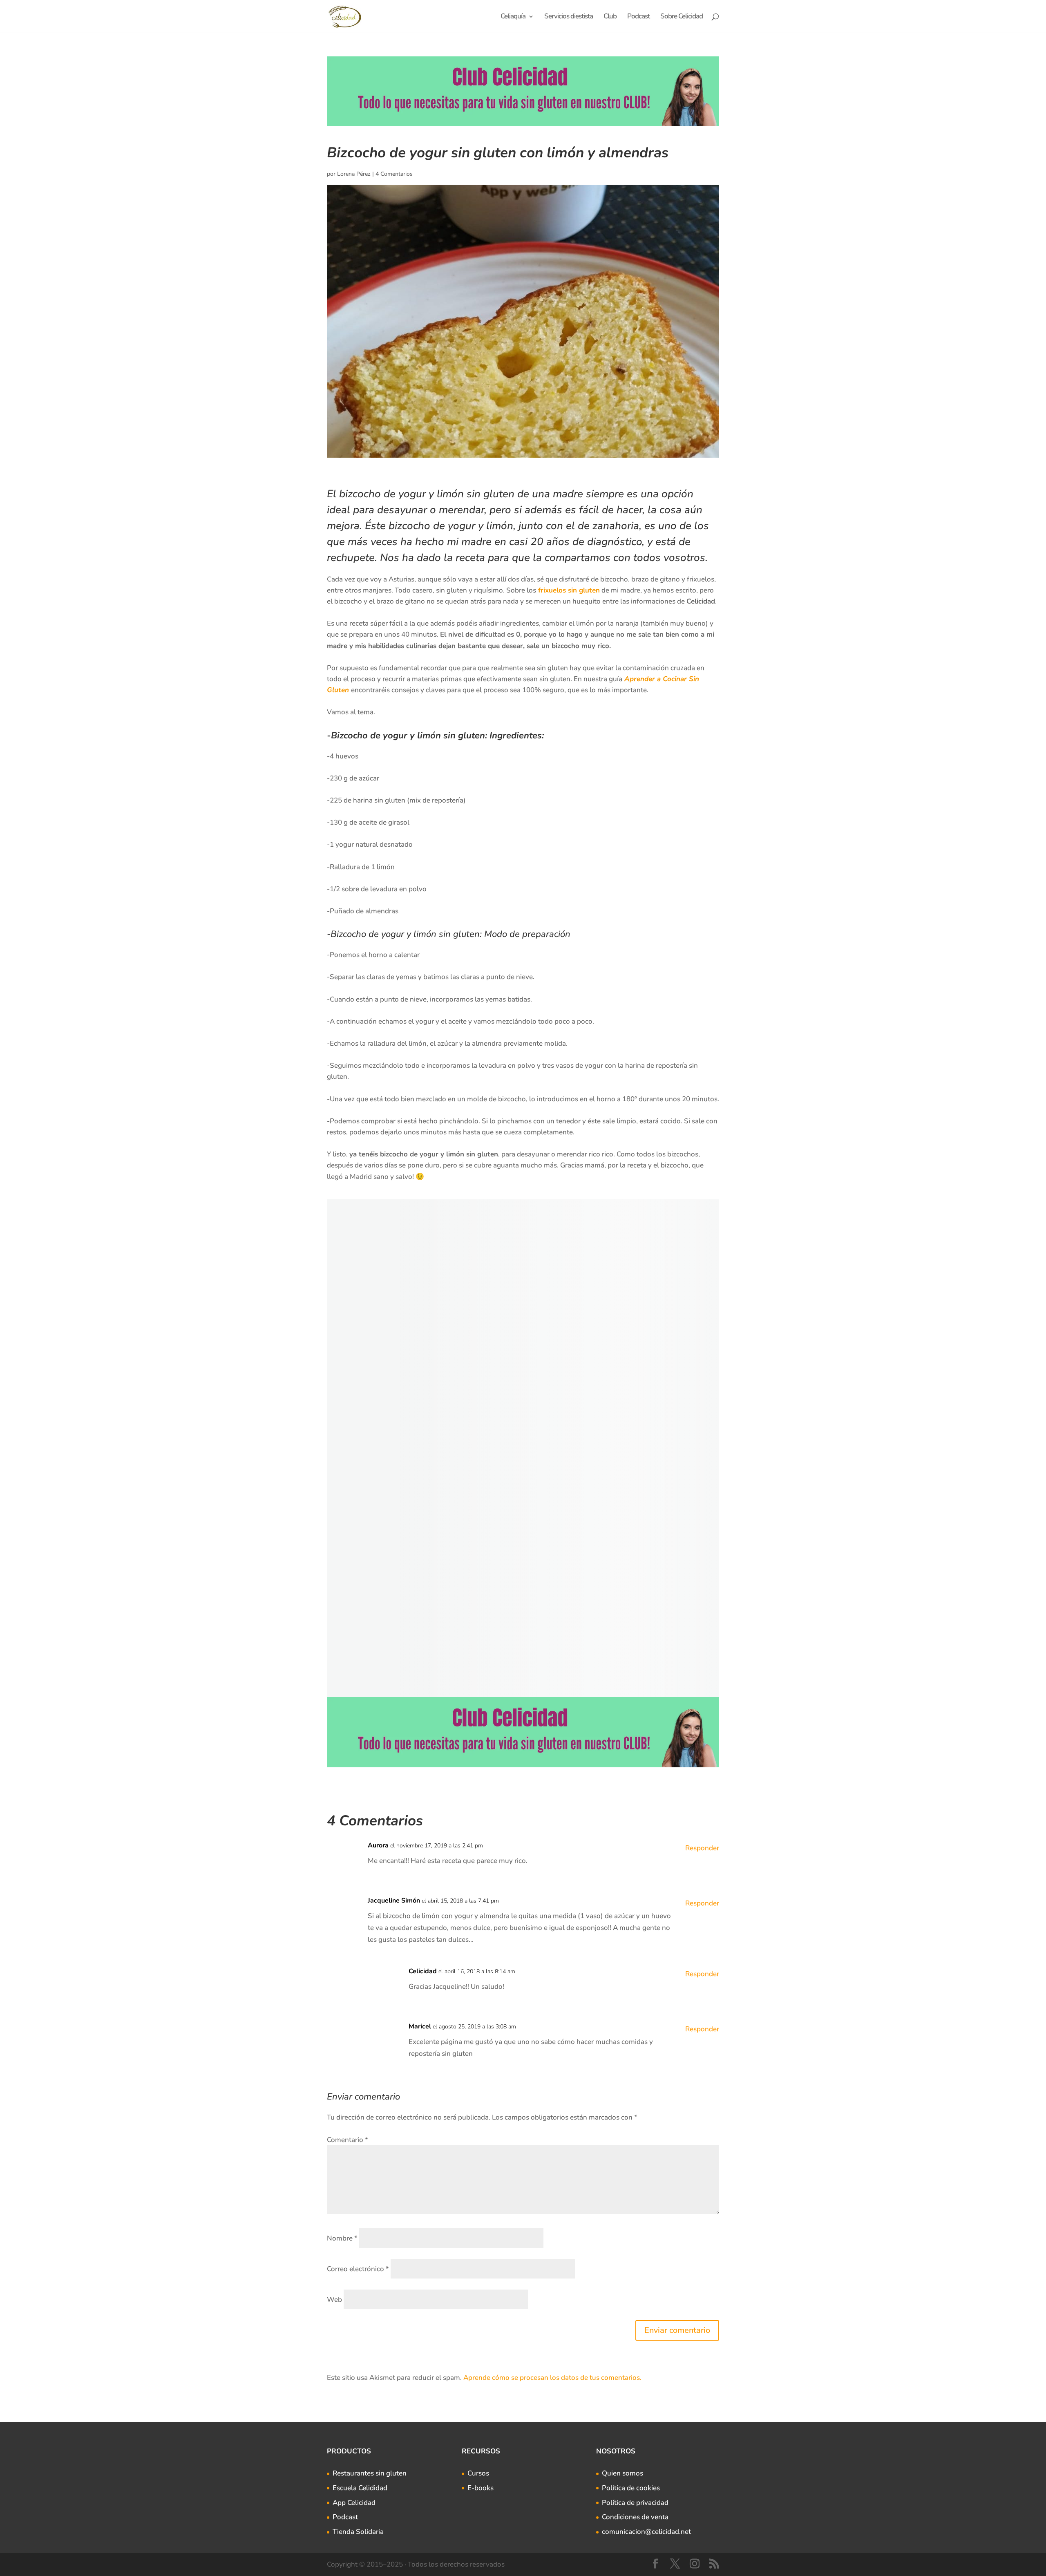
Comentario (348, 2140)
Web (334, 2300)
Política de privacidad (635, 2503)
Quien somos (622, 2473)
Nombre (342, 2238)
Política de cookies (631, 2488)
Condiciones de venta (635, 2517)
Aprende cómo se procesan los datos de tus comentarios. (552, 2378)
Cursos (478, 2473)
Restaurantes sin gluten (370, 2473)
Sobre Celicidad (682, 17)
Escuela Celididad (360, 2488)
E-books (481, 2488)
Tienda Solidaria (358, 2532)
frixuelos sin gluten (568, 590)
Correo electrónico (358, 2269)
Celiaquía (513, 17)
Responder (702, 1848)
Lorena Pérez (354, 174)
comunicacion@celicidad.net (646, 2532)
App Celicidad (354, 2503)
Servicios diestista (569, 17)
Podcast (638, 17)
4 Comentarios (394, 174)
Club (610, 17)
